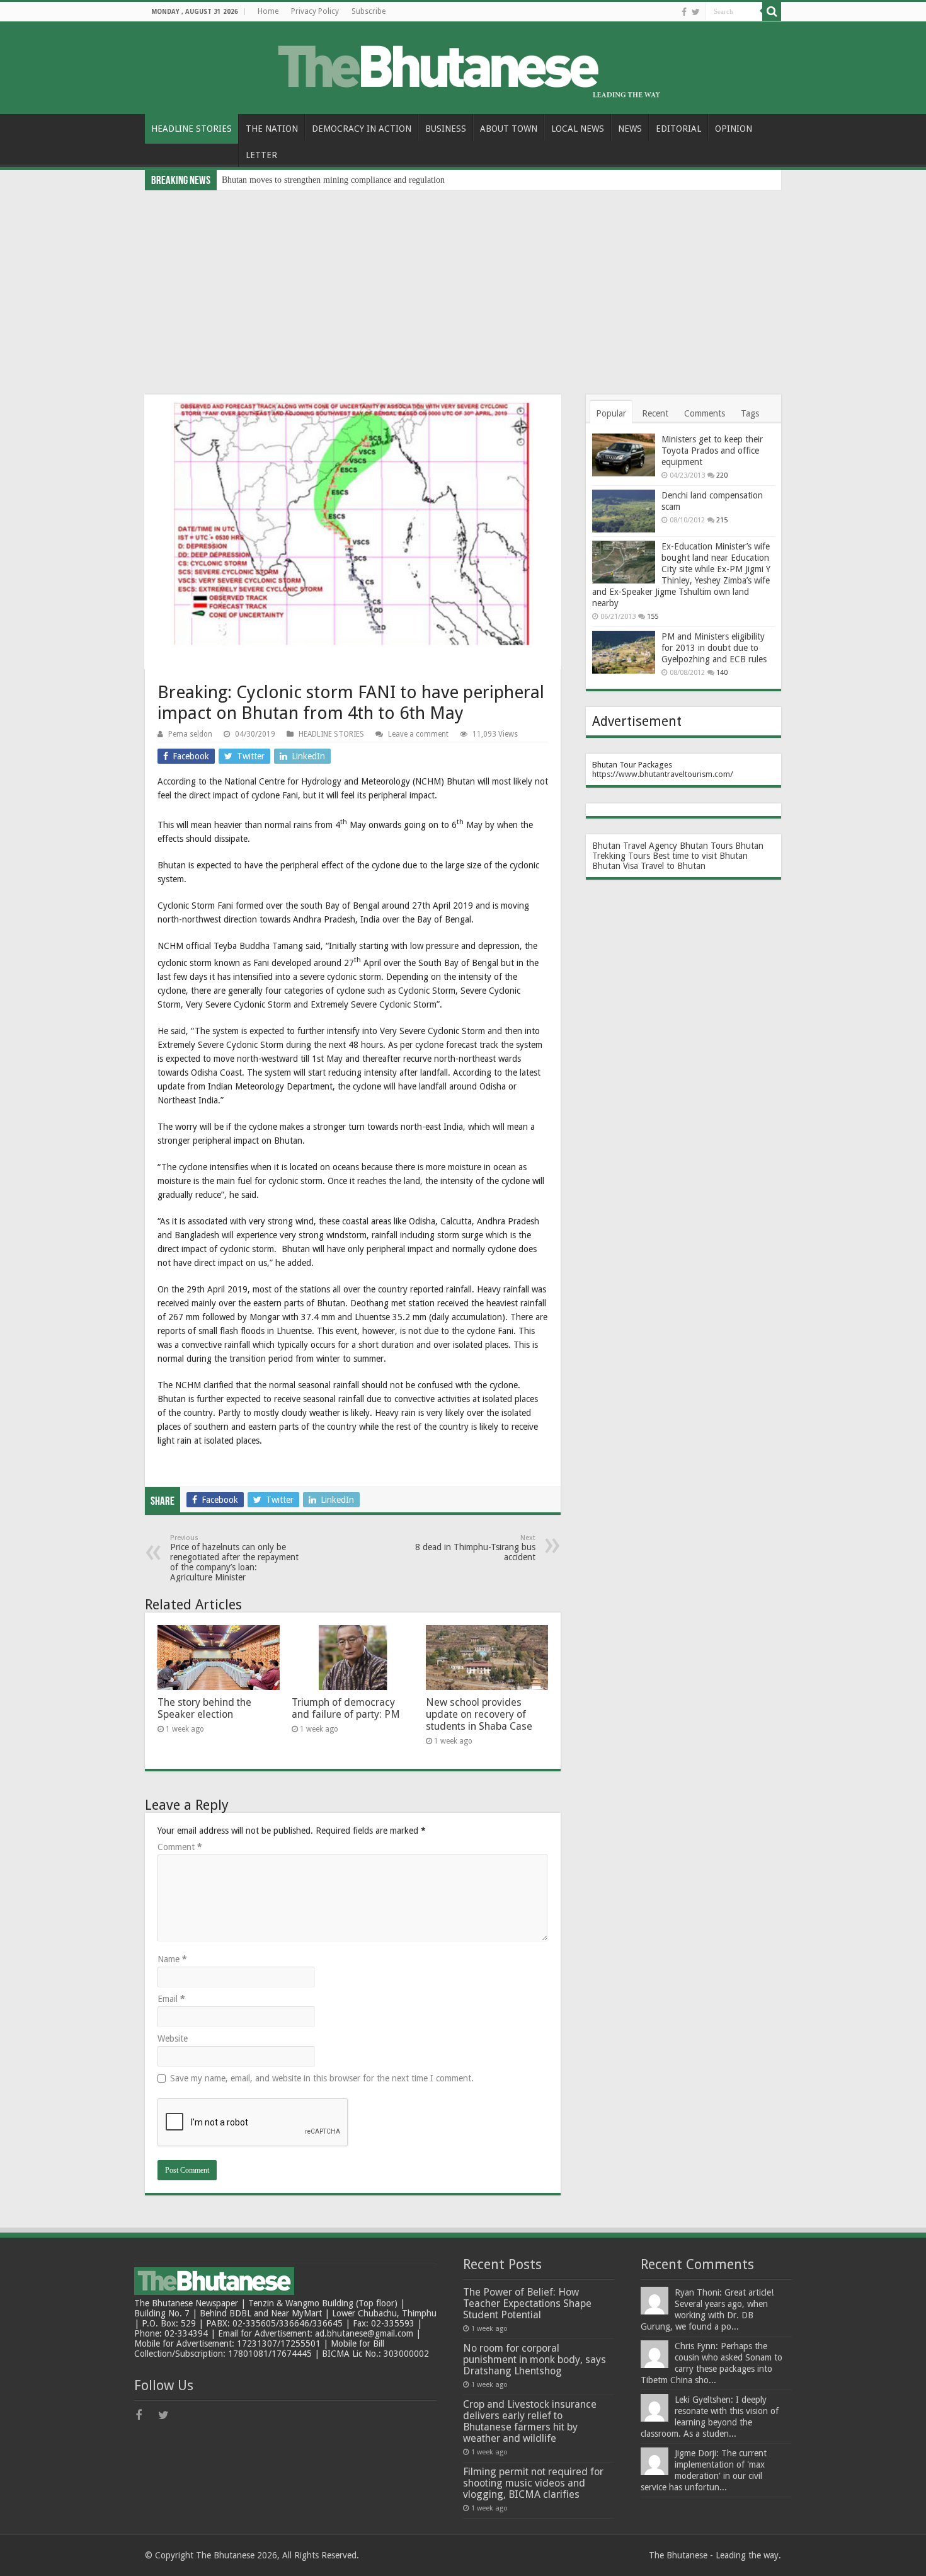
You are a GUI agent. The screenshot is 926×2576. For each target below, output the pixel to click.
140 (722, 673)
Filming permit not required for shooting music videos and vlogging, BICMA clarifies (533, 2483)
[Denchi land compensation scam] (624, 511)
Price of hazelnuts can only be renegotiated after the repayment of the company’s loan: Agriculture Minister (234, 1558)
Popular (611, 413)
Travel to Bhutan (673, 866)
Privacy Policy (315, 11)
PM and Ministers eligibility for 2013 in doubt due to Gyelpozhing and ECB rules (714, 648)
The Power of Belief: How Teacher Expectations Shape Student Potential (527, 2303)
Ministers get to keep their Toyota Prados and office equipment (712, 451)
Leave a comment (418, 734)
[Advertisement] (463, 285)
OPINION (734, 129)
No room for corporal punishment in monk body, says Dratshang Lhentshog (534, 2360)
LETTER (261, 155)
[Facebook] (684, 12)
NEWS (630, 129)
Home (268, 11)
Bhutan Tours (706, 846)
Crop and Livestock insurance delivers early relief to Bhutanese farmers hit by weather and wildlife (530, 2421)
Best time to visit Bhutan (700, 856)
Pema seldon (190, 734)
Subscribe (369, 11)
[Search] (772, 11)
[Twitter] (696, 12)
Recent (655, 413)
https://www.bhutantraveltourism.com (661, 774)
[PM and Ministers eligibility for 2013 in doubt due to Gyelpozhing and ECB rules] (624, 652)
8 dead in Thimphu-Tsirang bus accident (475, 1548)
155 (653, 617)
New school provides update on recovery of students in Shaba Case (479, 1714)
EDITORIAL (678, 129)
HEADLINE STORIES (191, 129)
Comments (705, 413)
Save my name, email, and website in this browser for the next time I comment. (322, 2078)
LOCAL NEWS (578, 129)
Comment (180, 1847)
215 (722, 520)
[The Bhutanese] (463, 66)
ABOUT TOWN (509, 129)
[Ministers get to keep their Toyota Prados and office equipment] (624, 455)
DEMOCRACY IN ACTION (362, 129)
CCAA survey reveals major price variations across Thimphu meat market (353, 180)
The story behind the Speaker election (204, 1708)
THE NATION (272, 129)
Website (173, 2038)
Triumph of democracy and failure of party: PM (346, 1708)
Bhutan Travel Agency (635, 846)
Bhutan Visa (615, 866)
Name (172, 1959)
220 (722, 475)
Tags (750, 413)
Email (171, 1999)
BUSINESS (446, 129)
